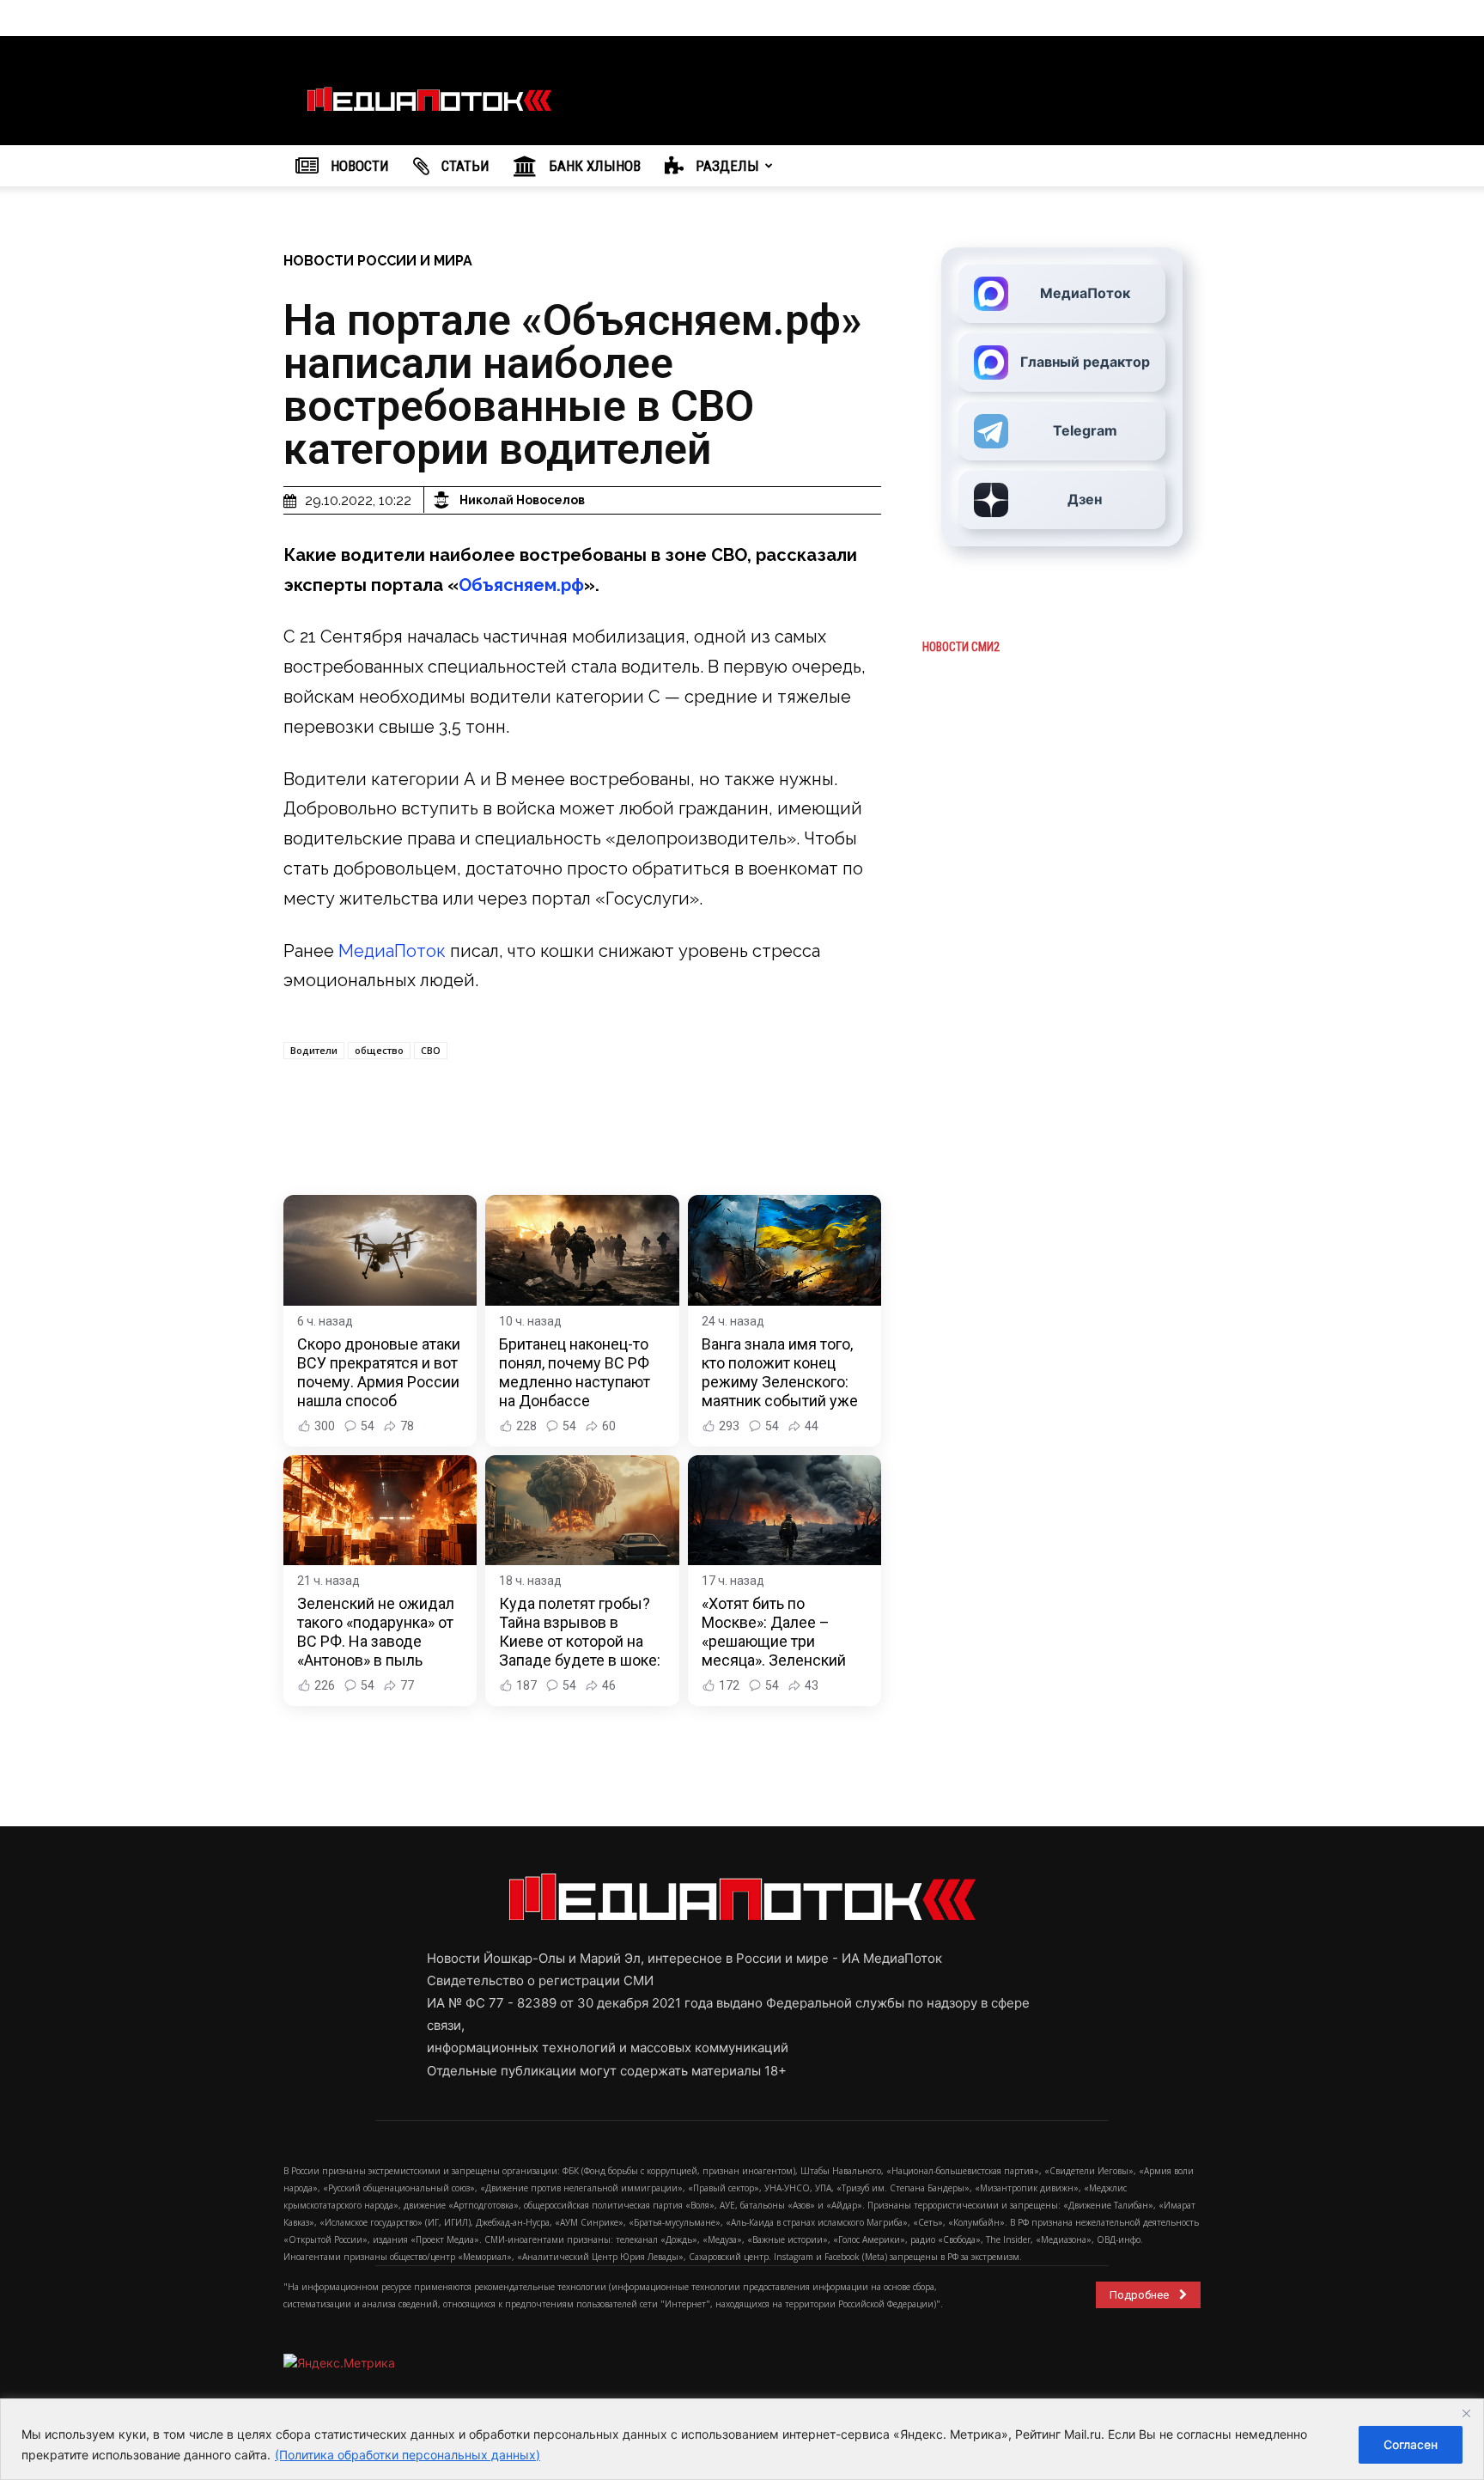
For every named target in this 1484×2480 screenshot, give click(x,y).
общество (379, 1050)
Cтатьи (464, 166)
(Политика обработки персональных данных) (407, 2455)
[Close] (1466, 2413)
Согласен (1411, 2444)
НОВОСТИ (358, 166)
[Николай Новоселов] (444, 500)
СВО (431, 1050)
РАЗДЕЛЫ (726, 166)
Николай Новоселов (522, 500)
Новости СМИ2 (961, 647)
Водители (314, 1050)
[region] (742, 2439)
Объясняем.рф (521, 585)
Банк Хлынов (593, 166)
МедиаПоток (392, 951)
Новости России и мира (378, 261)
